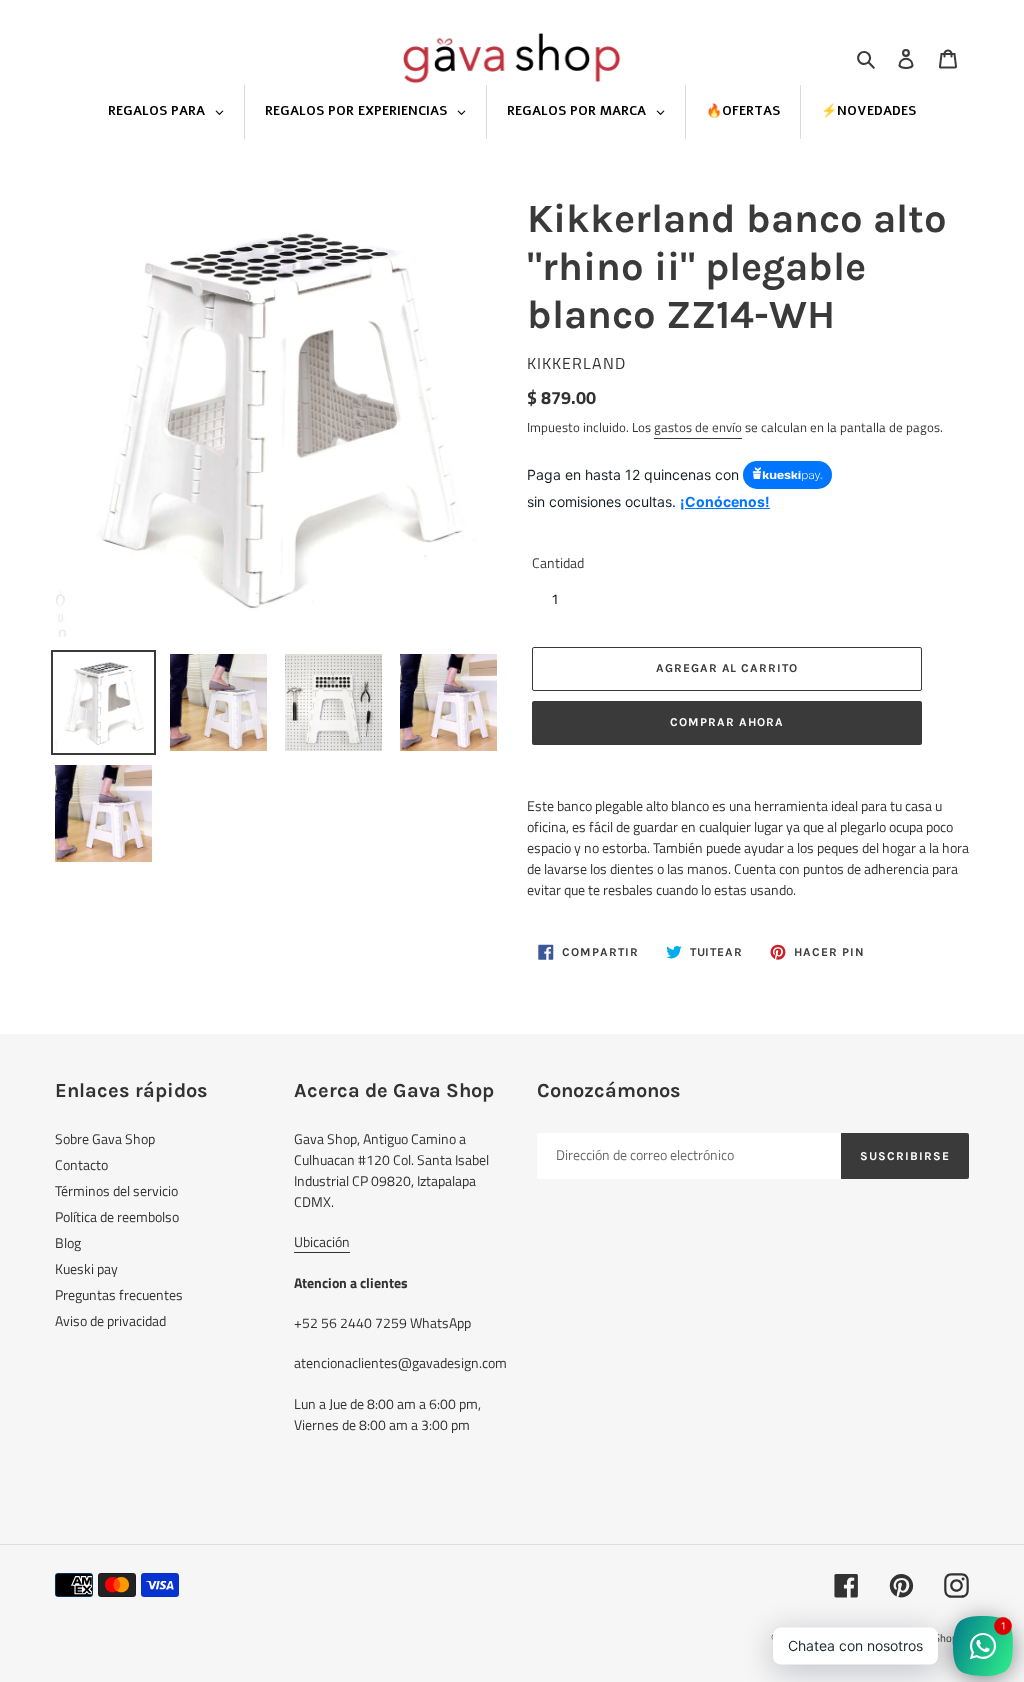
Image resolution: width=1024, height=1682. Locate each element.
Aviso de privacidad (110, 1320)
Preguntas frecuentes (119, 1294)
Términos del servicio (116, 1190)
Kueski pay (86, 1268)
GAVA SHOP (836, 1638)
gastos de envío (698, 427)
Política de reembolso (117, 1216)
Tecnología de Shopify (918, 1638)
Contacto (81, 1164)
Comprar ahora (726, 722)
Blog (68, 1242)
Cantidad (558, 562)
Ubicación (322, 1241)
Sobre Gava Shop (105, 1138)
